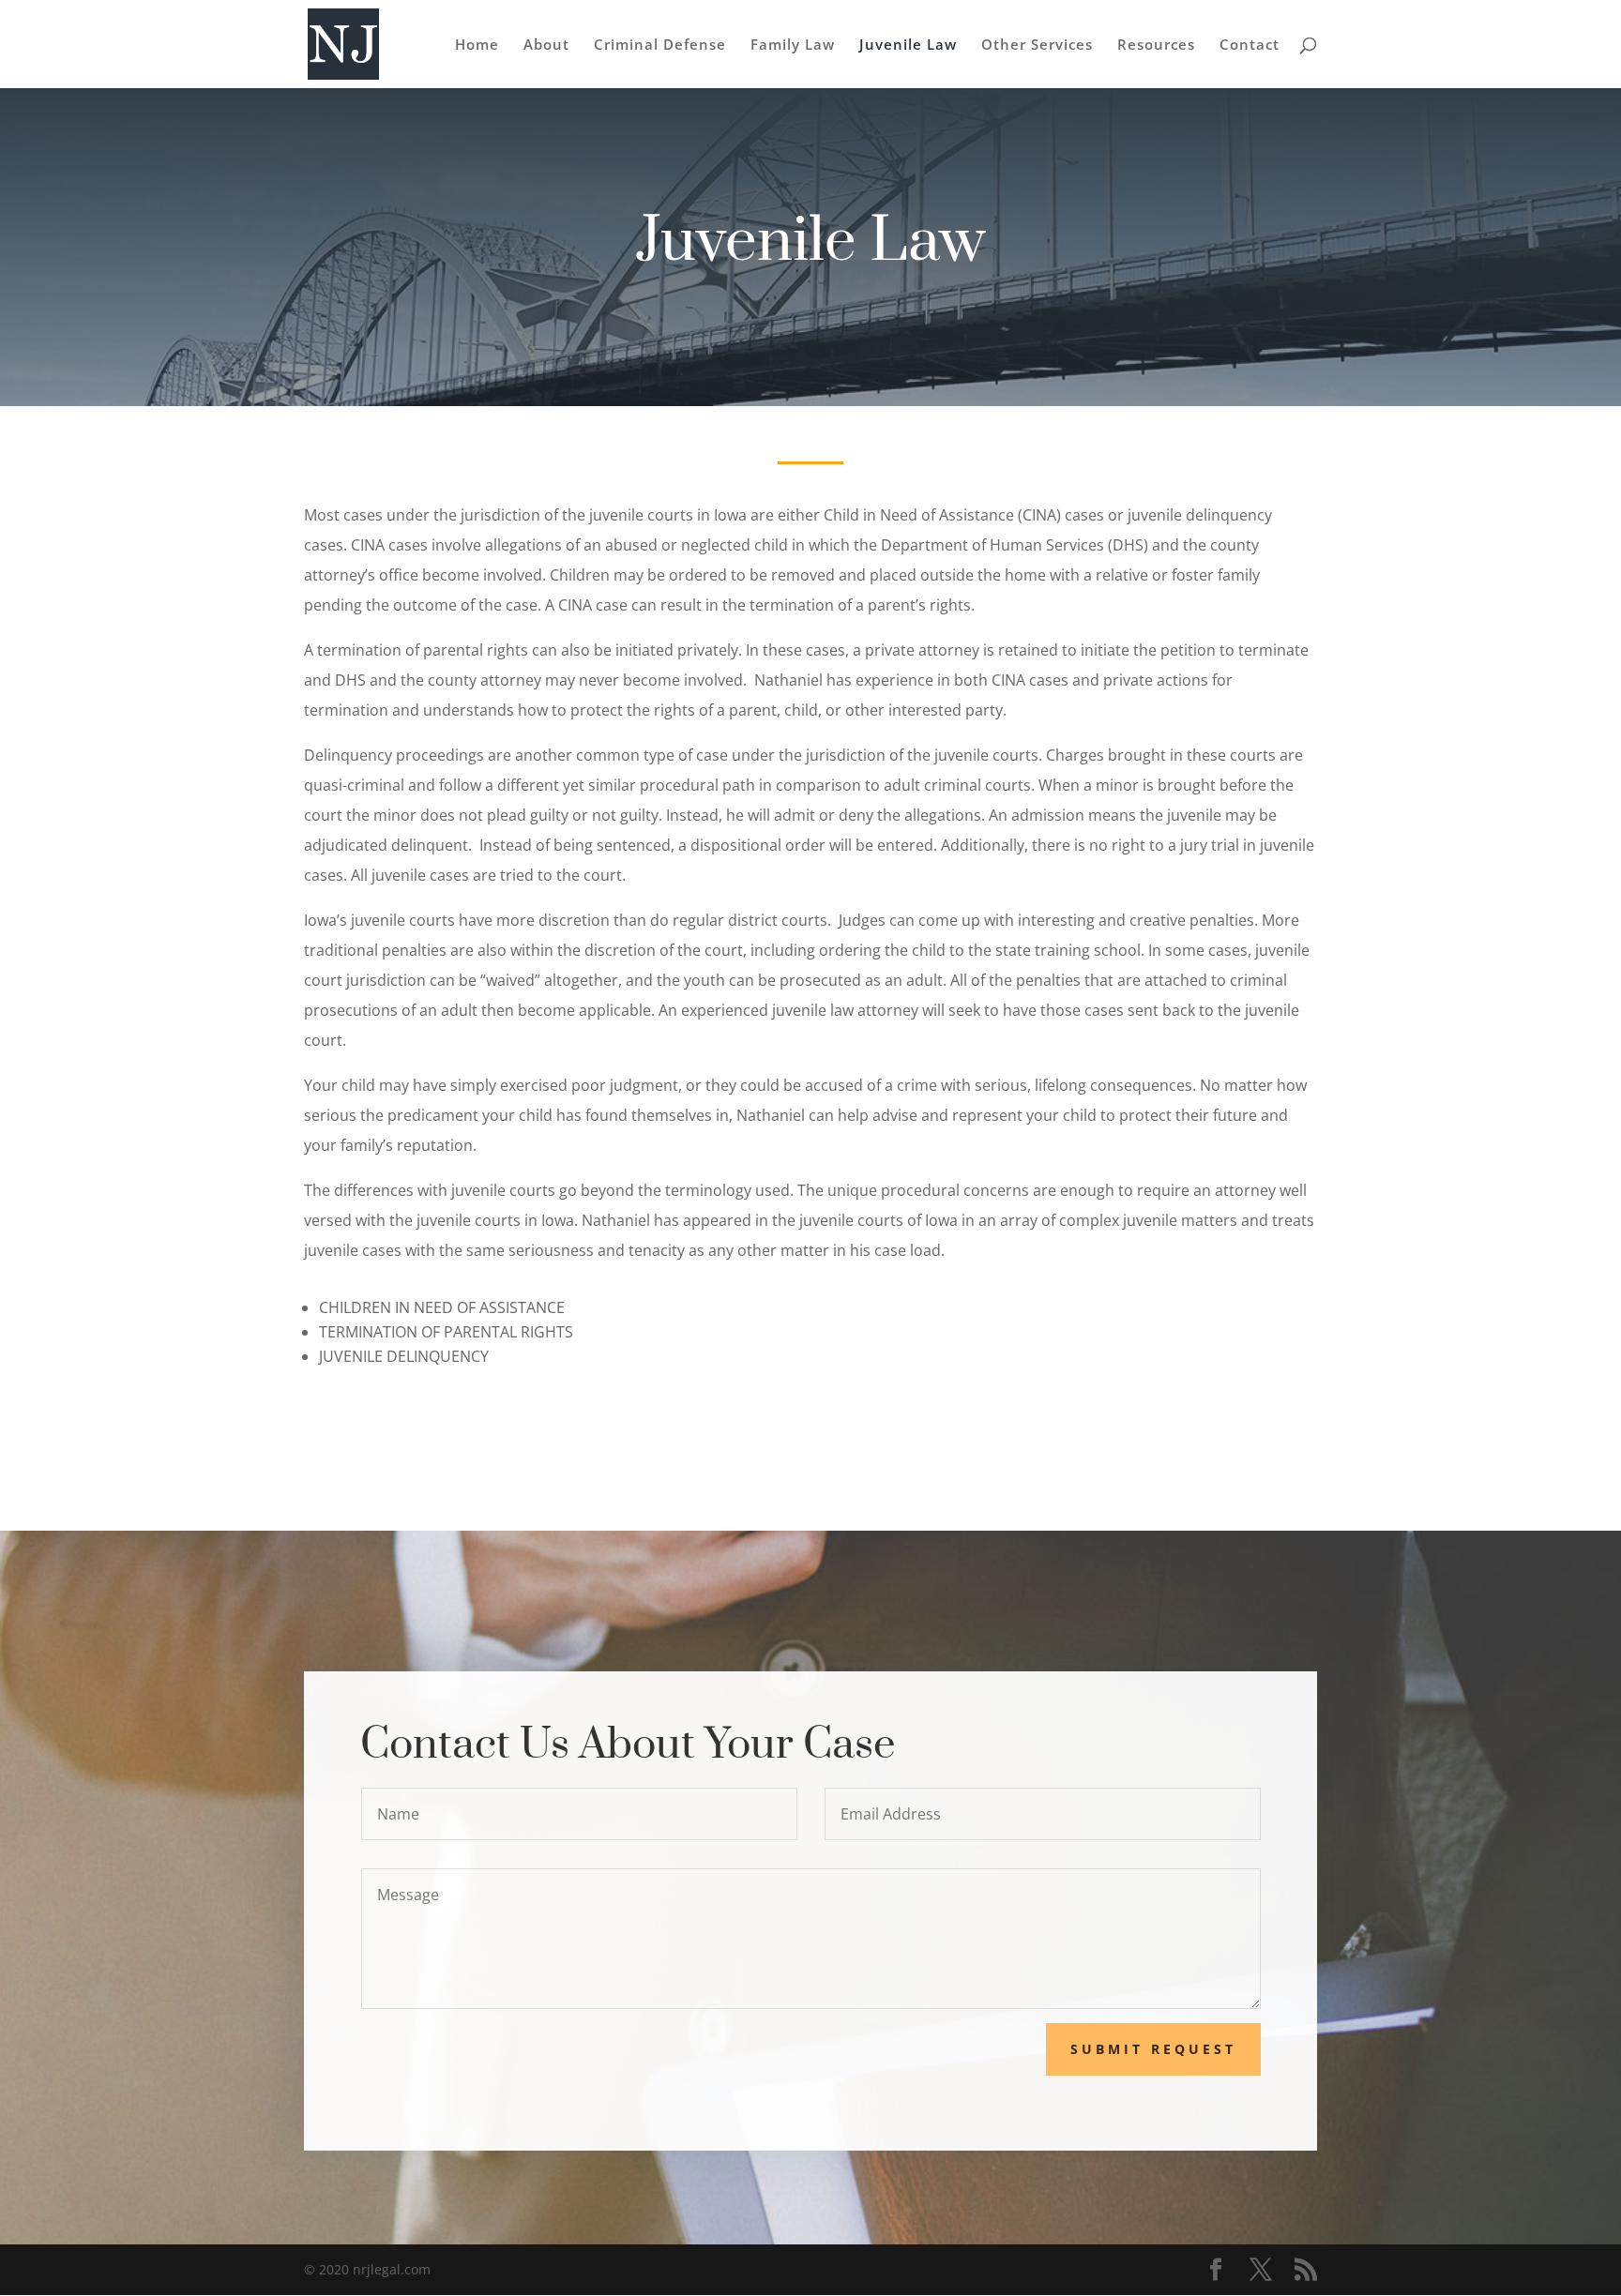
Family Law (793, 45)
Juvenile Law (908, 45)
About (546, 45)
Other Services (1037, 45)
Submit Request (1153, 2049)
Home (477, 45)
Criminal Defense (660, 45)
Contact (1250, 45)
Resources (1156, 45)
